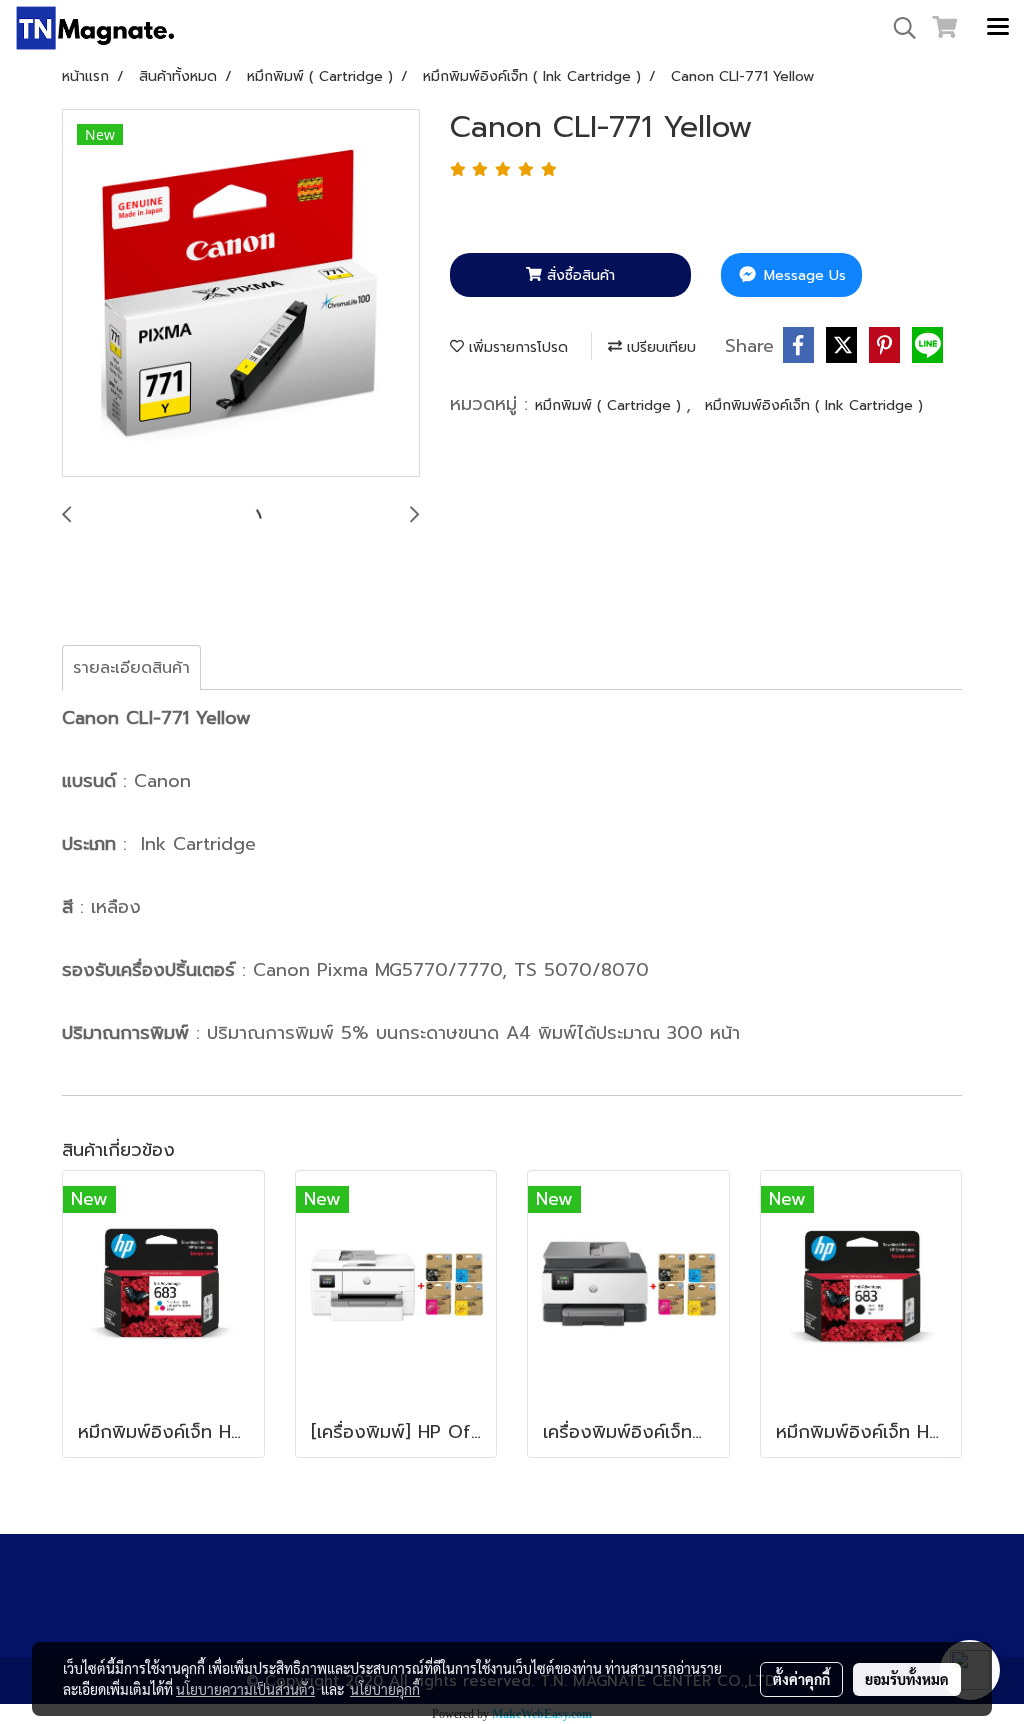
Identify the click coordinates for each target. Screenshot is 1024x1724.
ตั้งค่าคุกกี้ (801, 1679)
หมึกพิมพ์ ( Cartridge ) (610, 405)
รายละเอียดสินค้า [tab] (131, 668)
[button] (898, 28)
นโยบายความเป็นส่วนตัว (245, 1689)
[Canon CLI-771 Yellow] (241, 294)
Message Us (802, 275)
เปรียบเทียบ (659, 347)
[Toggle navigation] (998, 28)
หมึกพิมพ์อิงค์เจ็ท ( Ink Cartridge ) (814, 405)
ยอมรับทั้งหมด (907, 1679)
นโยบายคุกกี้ (385, 1689)
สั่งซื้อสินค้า (578, 275)
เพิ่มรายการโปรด (516, 347)
